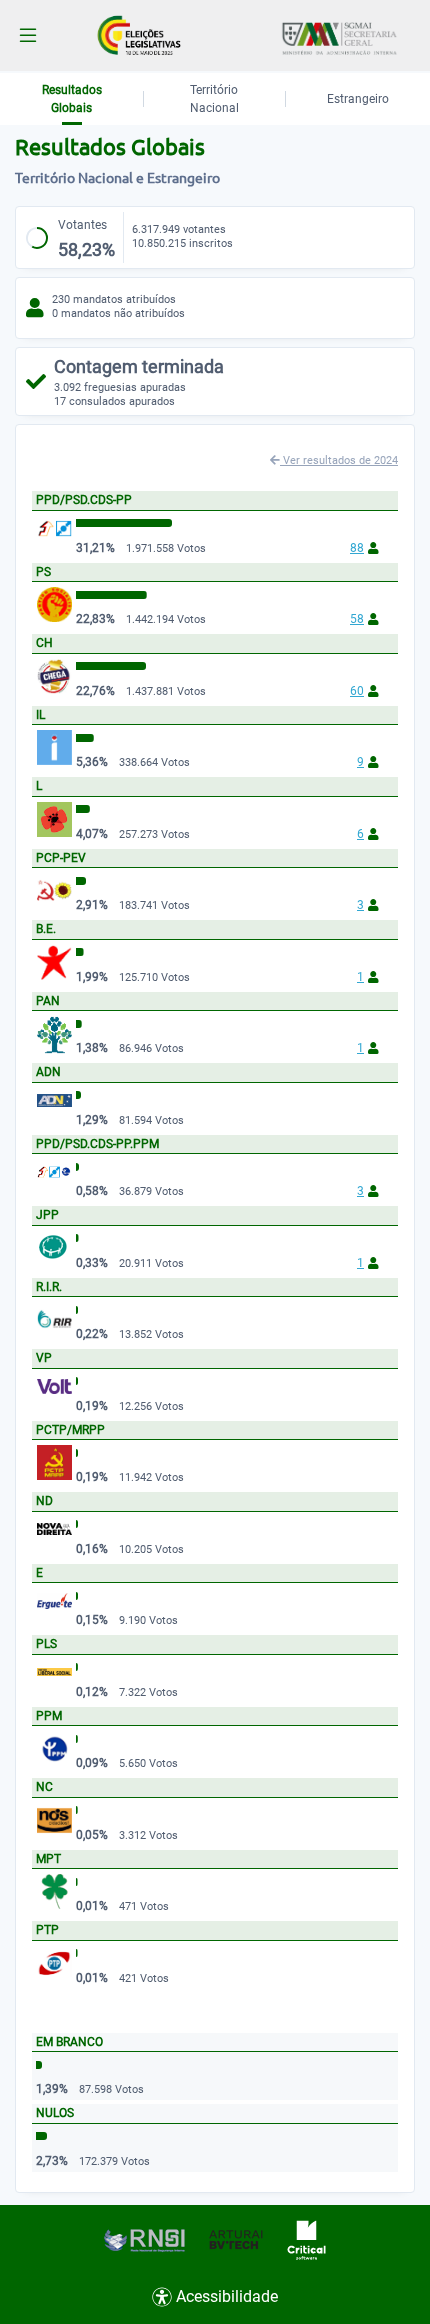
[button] (28, 35)
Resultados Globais (72, 99)
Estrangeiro (358, 99)
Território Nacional (214, 99)
